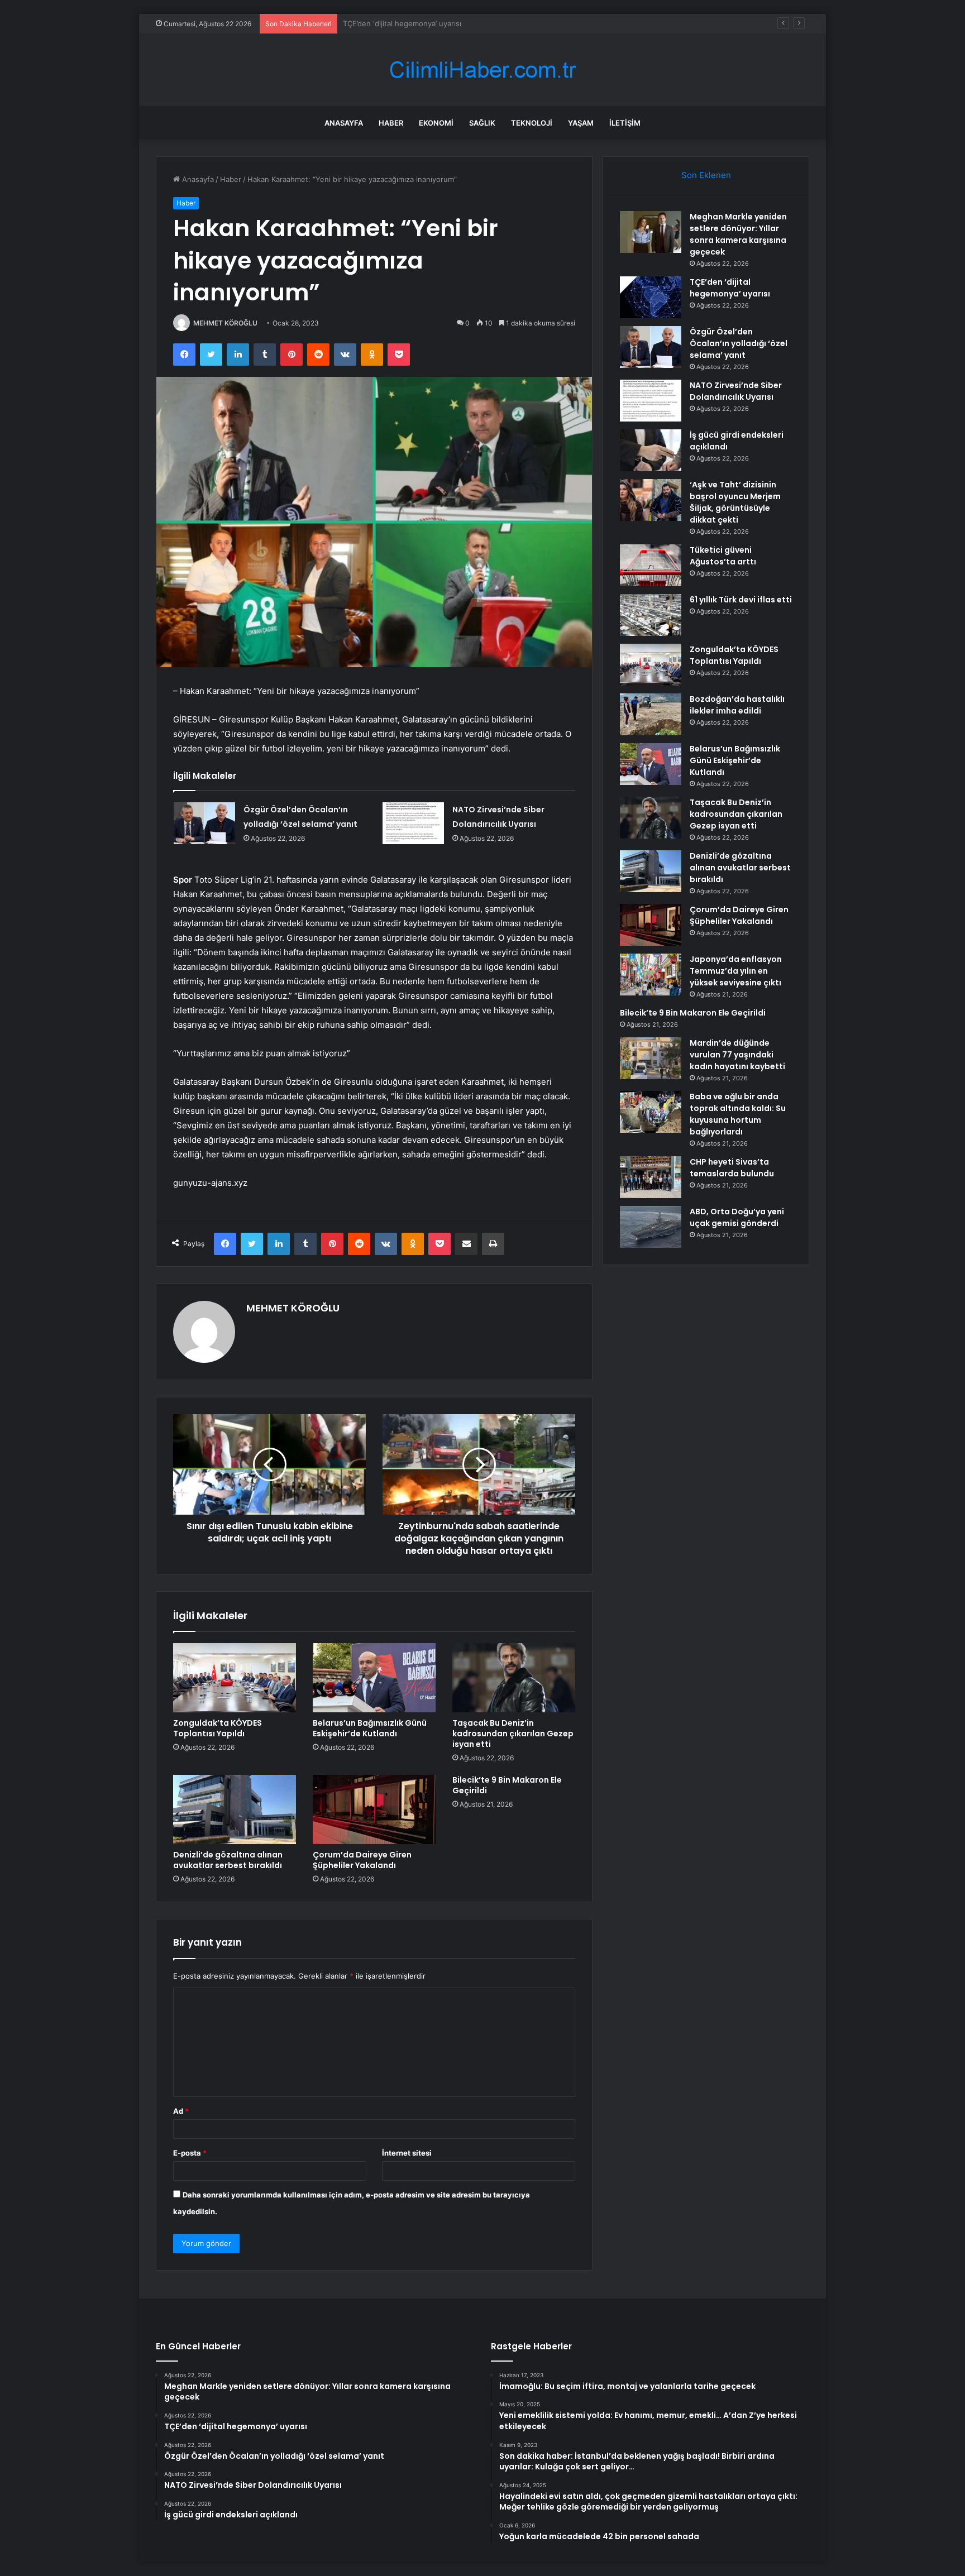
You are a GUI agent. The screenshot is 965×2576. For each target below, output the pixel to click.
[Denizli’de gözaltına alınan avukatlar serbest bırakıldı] (235, 1809)
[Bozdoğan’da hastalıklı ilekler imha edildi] (651, 714)
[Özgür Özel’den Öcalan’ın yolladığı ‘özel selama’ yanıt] (204, 823)
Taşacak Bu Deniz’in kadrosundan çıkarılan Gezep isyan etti (513, 1734)
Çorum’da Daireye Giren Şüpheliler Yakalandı (362, 1860)
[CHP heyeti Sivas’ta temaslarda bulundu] (651, 1177)
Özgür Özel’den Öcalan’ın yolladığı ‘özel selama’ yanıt (433, 23)
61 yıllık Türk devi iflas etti (741, 600)
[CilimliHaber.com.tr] (482, 70)
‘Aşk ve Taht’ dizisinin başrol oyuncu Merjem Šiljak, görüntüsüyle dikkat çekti (735, 502)
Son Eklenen (706, 175)
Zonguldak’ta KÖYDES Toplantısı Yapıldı (218, 1728)
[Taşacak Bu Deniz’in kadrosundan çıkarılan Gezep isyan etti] (514, 1678)
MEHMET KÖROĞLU (225, 323)
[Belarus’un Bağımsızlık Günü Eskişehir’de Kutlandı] (374, 1678)
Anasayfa (344, 123)
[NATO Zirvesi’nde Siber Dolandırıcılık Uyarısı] (413, 823)
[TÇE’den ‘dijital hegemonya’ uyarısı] (651, 297)
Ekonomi (436, 123)
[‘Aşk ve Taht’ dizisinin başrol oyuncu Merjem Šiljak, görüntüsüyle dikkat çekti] (651, 500)
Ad (181, 2111)
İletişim (625, 123)
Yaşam (581, 123)
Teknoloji (532, 123)
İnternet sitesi (407, 2153)
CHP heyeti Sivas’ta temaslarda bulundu (732, 1168)
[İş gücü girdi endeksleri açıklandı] (651, 450)
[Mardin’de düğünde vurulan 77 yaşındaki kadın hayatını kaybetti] (651, 1058)
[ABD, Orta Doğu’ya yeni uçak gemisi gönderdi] (651, 1227)
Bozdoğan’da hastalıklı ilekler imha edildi (737, 705)
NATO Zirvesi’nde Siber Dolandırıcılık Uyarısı (736, 391)
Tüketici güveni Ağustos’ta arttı (723, 556)
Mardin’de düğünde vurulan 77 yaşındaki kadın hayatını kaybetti (737, 1055)
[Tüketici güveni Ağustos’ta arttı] (651, 565)
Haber (391, 123)
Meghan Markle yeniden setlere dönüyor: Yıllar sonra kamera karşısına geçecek (738, 234)
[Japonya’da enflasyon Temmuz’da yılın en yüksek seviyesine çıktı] (651, 975)
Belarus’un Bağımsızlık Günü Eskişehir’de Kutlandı (370, 1728)
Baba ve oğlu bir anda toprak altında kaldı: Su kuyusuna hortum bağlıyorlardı (738, 1114)
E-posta (190, 2153)
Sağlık (482, 123)
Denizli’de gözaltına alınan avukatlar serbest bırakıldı (228, 1860)
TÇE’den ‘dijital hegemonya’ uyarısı (730, 288)
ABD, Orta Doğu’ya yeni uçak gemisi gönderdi (737, 1217)
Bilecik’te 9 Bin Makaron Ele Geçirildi (507, 1785)
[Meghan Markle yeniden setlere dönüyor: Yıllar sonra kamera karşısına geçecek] (651, 232)
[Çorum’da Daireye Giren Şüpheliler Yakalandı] (374, 1809)
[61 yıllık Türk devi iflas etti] (651, 615)
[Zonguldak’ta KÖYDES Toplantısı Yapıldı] (235, 1678)
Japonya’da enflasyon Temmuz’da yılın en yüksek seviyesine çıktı (736, 971)
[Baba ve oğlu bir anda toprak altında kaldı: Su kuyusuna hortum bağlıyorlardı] (651, 1112)
